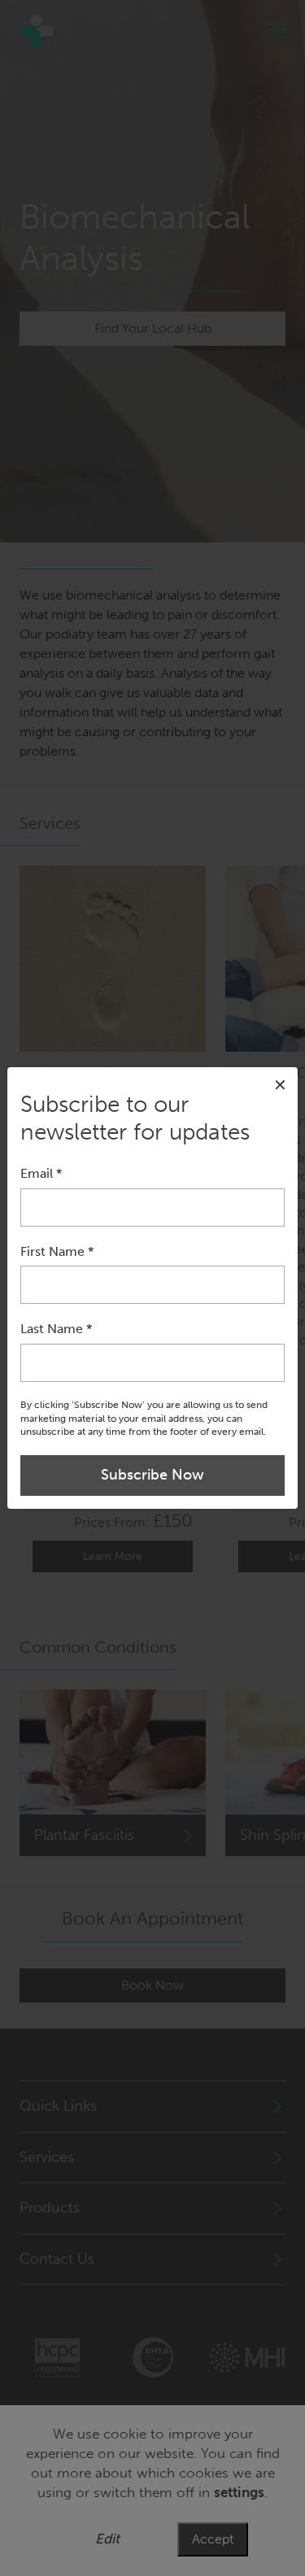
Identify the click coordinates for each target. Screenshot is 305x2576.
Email (41, 1173)
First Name (57, 1251)
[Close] (280, 1085)
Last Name (56, 1329)
